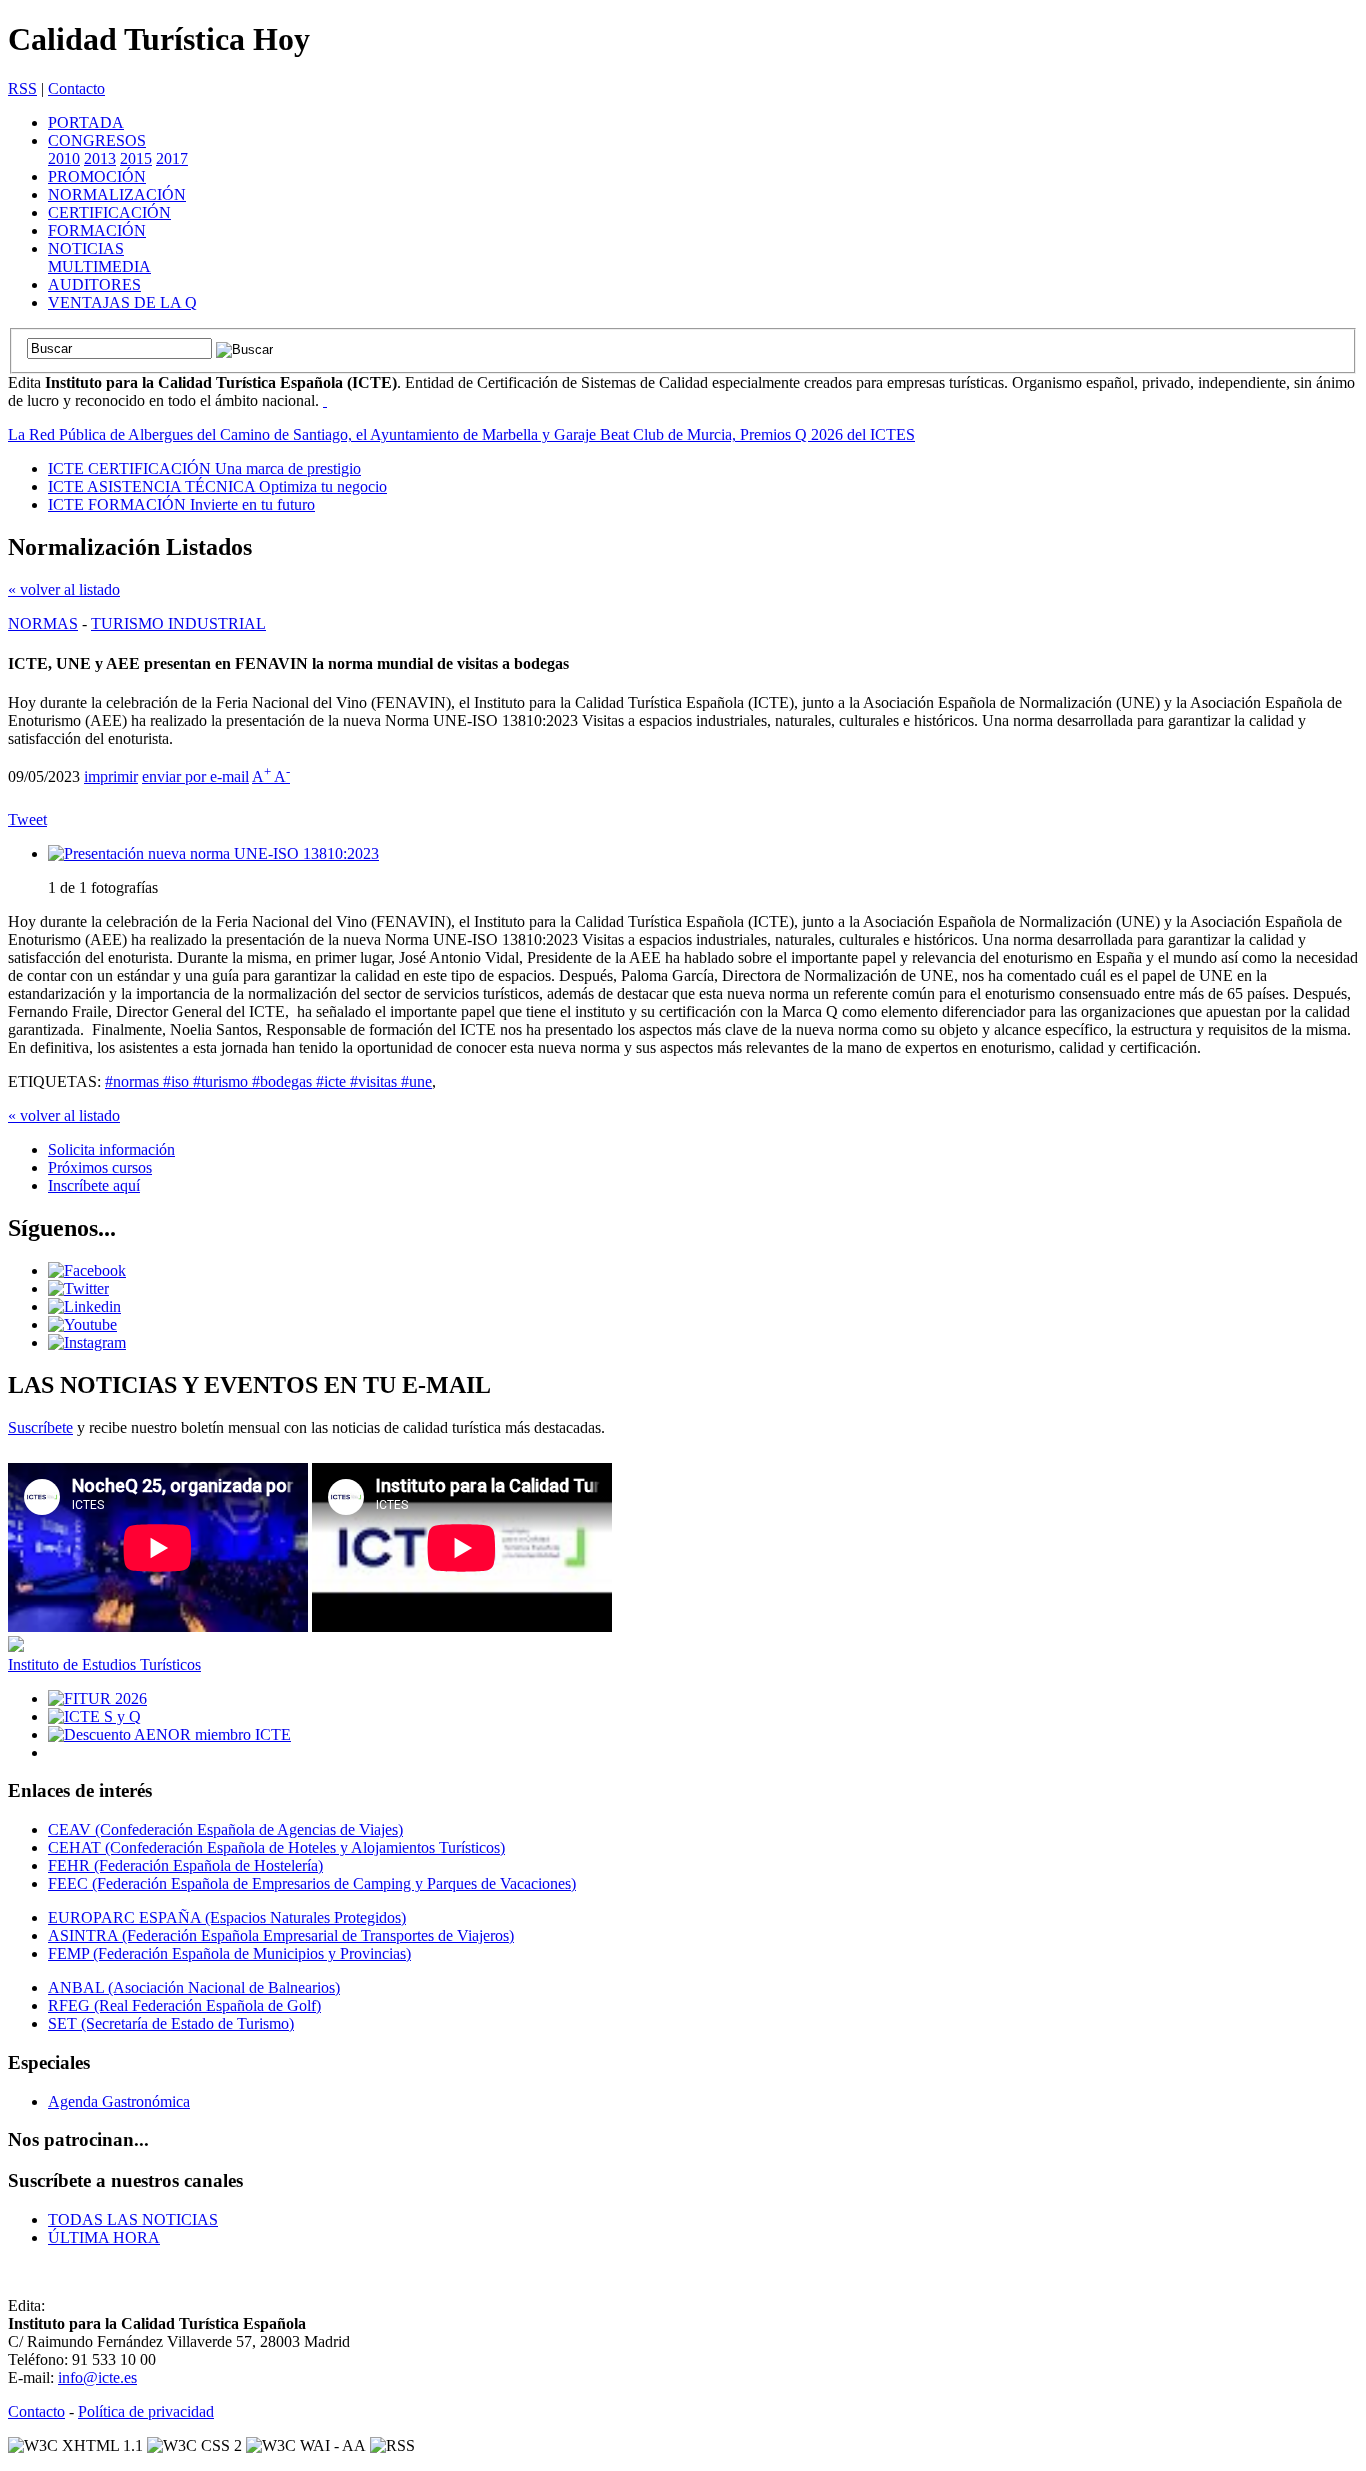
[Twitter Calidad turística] (78, 1288)
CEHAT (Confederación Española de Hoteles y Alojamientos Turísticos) (276, 1847)
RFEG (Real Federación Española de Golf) (184, 2005)
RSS (22, 88)
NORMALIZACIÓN (117, 194)
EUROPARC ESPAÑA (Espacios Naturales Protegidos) (227, 1917)
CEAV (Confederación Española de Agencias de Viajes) (225, 1829)
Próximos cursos (100, 1167)
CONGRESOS (97, 140)
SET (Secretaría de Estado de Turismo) (171, 2023)
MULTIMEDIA (99, 266)
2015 (136, 158)
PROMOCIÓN (97, 176)
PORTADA (86, 122)
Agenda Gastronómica (119, 2101)
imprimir (111, 776)
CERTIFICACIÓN (109, 212)
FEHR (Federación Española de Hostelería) (185, 1865)
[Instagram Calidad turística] (87, 1342)
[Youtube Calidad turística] (82, 1324)
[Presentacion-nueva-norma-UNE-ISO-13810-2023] (213, 853)
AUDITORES (94, 284)
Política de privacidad (146, 2411)
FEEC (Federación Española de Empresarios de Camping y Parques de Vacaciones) (312, 1883)
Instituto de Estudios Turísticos (104, 1664)
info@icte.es (97, 2377)
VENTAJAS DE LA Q (122, 302)
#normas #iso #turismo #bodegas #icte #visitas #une (268, 1081)
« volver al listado (64, 589)
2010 (64, 158)
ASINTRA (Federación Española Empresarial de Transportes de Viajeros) (281, 1935)
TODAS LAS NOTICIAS (133, 2219)
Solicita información (111, 1149)
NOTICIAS (86, 248)
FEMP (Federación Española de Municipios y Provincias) (229, 1953)
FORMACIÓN (97, 230)
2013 (100, 158)
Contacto (76, 88)
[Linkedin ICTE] (84, 1306)
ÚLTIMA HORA (104, 2237)
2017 (172, 158)
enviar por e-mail (195, 776)
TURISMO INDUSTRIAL (178, 623)
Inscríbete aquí (94, 1185)
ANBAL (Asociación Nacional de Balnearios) (194, 1987)
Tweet (27, 819)
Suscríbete (40, 1427)
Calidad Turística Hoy (159, 39)
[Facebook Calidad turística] (87, 1270)
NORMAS (43, 623)
